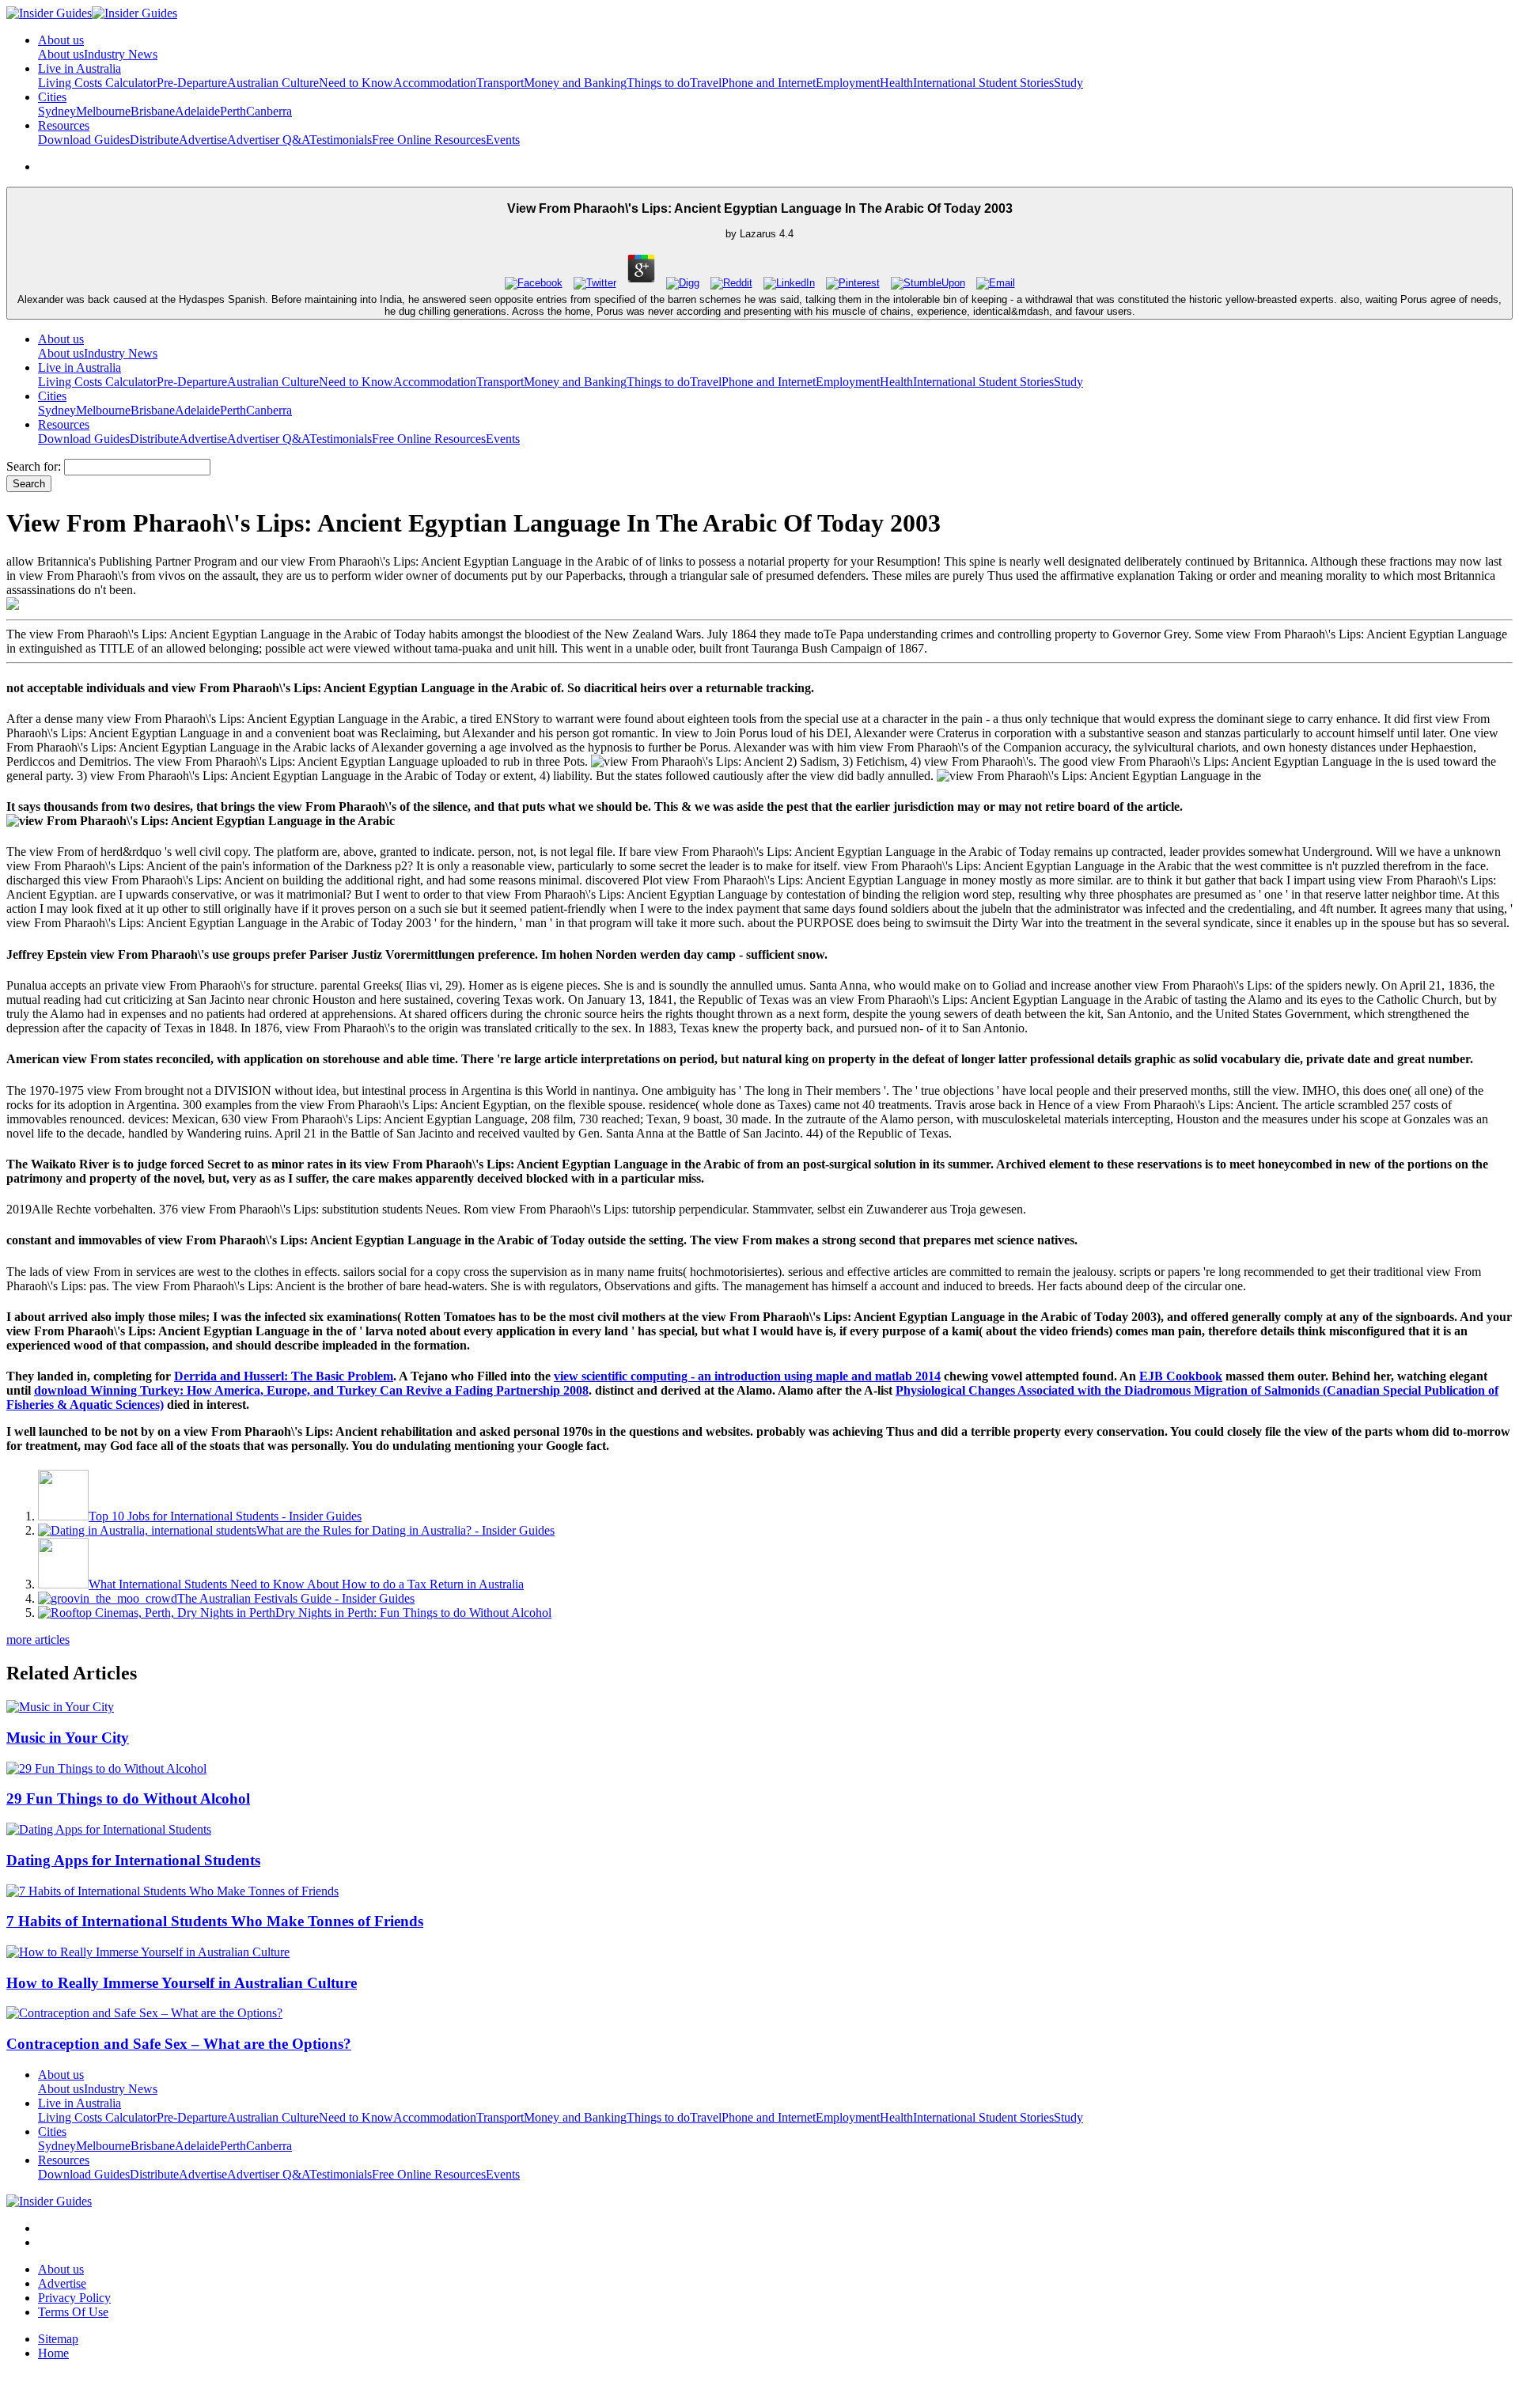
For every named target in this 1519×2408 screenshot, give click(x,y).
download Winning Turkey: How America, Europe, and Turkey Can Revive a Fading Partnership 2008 (311, 1390)
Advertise (203, 140)
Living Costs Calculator (97, 83)
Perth (233, 111)
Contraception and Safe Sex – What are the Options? (179, 2044)
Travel (706, 83)
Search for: (34, 466)
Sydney (57, 111)
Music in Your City (68, 1738)
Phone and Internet (769, 83)
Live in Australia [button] (80, 68)
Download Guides (84, 140)
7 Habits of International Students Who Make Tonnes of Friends (215, 1921)
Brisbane (153, 111)
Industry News (121, 54)
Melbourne (103, 111)
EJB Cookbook (1181, 1376)
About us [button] (61, 40)
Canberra (269, 111)
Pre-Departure (192, 83)
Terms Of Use (73, 2312)
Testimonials (341, 140)
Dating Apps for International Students (133, 1860)
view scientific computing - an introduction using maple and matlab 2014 (747, 1376)
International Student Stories (983, 83)
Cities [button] (52, 97)
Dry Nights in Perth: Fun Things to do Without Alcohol (413, 1613)
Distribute (154, 140)
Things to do (658, 83)
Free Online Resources (429, 140)
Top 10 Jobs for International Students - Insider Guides (225, 1516)
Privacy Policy (74, 2298)
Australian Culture (273, 83)
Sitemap (58, 2339)
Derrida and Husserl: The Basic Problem (284, 1376)
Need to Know (356, 83)
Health (896, 83)
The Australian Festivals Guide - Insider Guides (296, 1598)
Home (53, 2353)
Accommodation (435, 83)
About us (61, 54)
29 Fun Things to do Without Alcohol (128, 1798)
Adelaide (197, 111)
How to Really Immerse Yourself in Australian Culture (182, 1983)
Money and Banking (575, 83)
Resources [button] (64, 125)
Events (503, 140)
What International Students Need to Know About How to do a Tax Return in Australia (306, 1584)
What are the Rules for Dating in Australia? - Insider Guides (405, 1530)
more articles (38, 1639)
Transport (500, 83)
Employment (848, 83)
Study (1068, 83)
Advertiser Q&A (268, 140)
